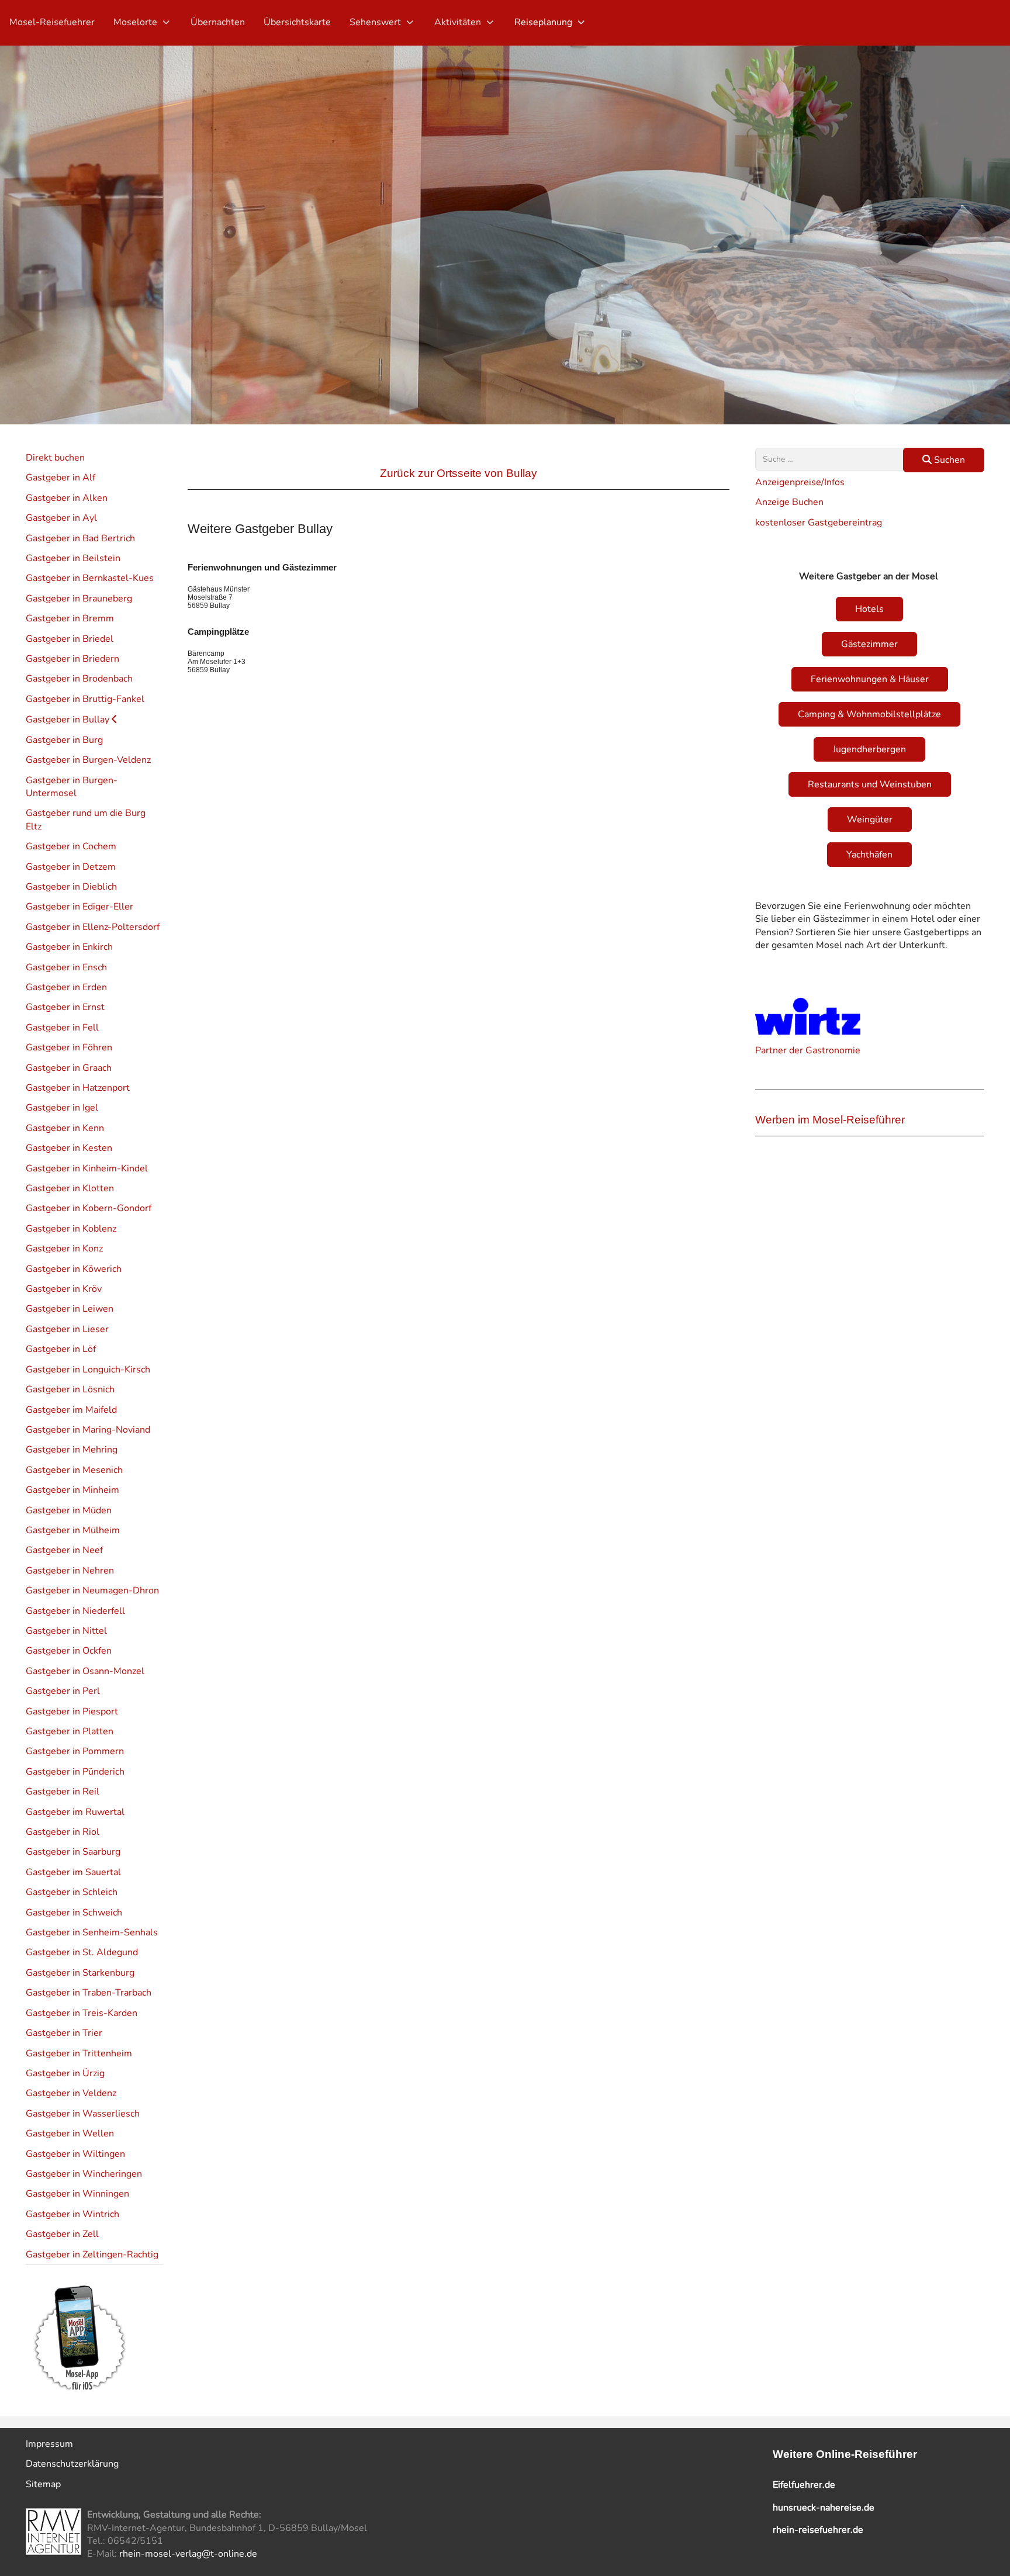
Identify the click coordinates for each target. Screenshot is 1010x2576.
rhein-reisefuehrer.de (818, 2530)
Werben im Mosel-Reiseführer (830, 1120)
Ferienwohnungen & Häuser (870, 679)
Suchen (948, 460)
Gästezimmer (869, 644)
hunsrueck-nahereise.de (824, 2508)
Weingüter (870, 820)
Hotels (869, 609)
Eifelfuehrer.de (804, 2485)
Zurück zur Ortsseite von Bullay (459, 473)
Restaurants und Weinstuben (870, 784)
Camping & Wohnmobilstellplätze (869, 714)
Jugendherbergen (869, 749)
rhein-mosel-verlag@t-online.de (188, 2554)
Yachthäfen (869, 855)
